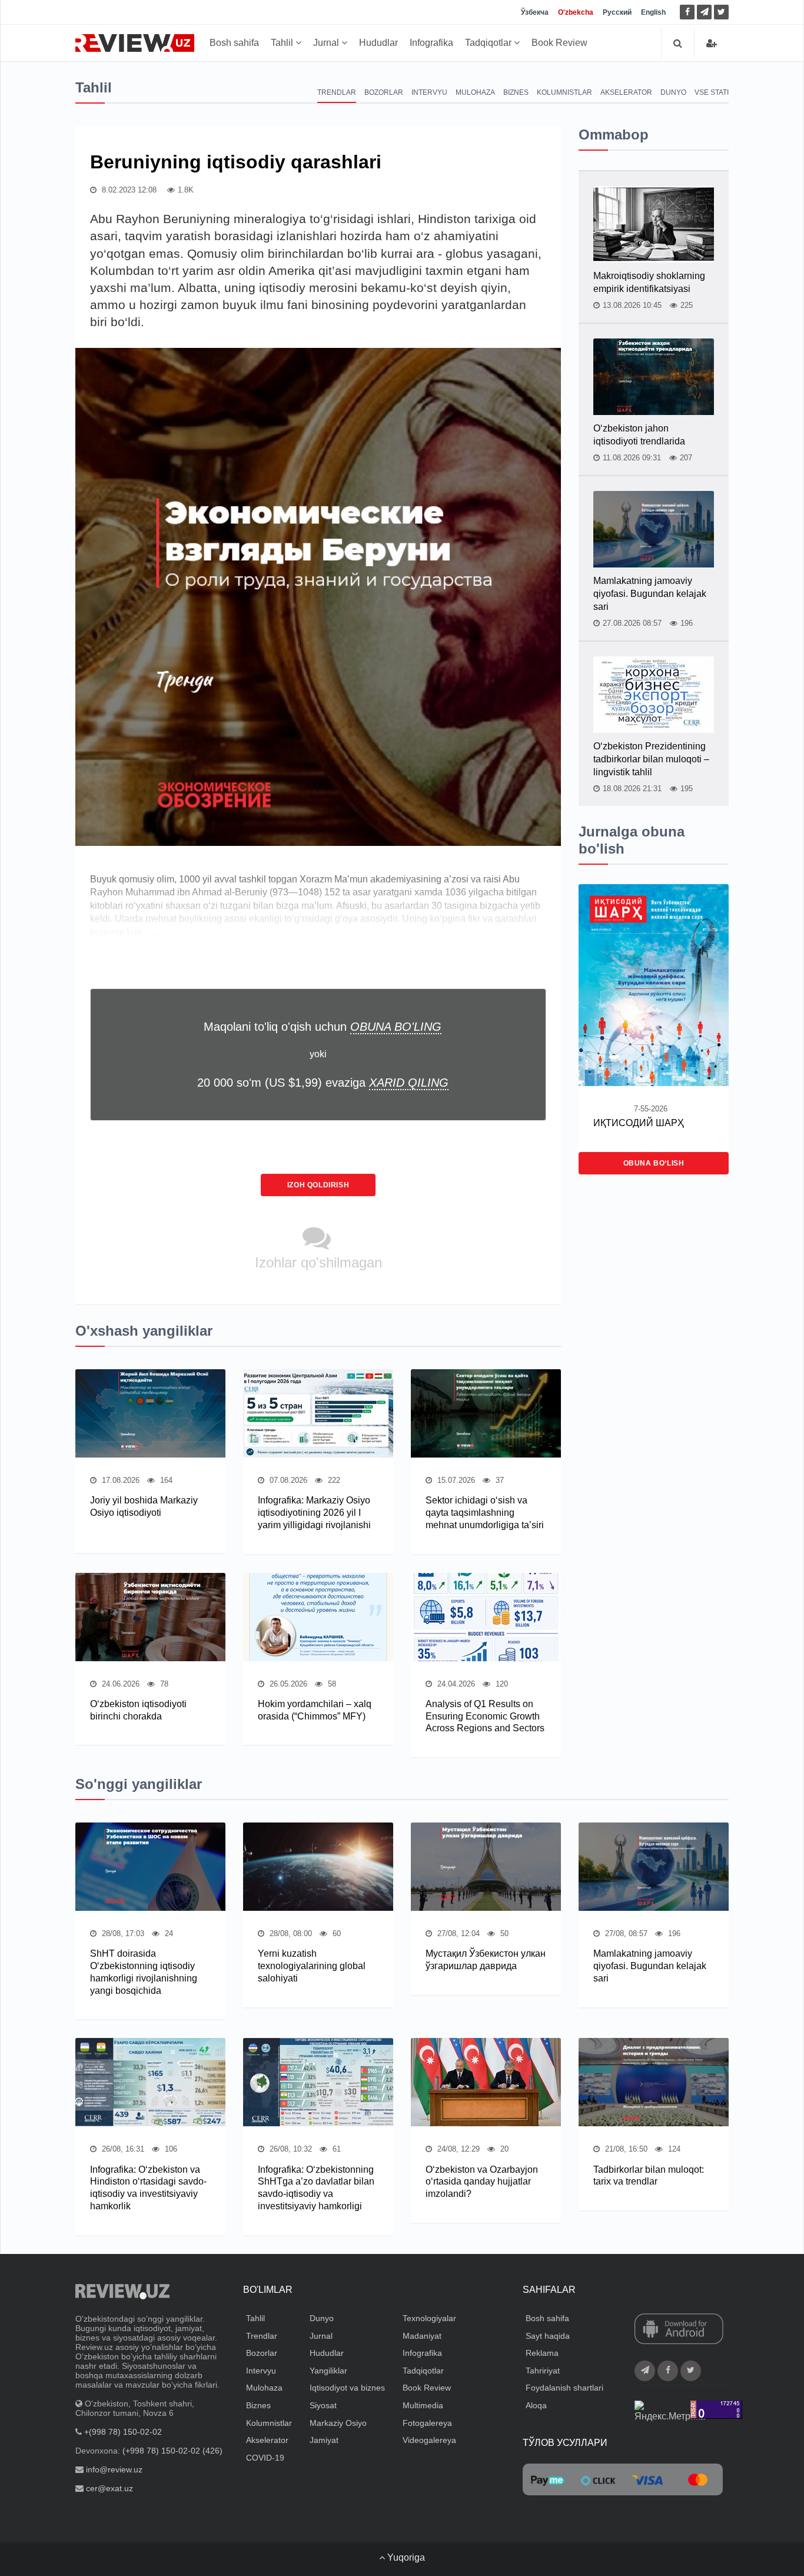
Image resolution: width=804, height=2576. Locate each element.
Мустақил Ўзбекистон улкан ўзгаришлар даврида (486, 1960)
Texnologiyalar (429, 2318)
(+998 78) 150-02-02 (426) (172, 2451)
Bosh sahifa (234, 43)
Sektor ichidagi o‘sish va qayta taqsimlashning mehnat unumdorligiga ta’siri (485, 1513)
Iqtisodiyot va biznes (347, 2388)
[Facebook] (687, 12)
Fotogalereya (427, 2423)
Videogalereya (429, 2440)
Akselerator (626, 92)
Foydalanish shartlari (564, 2388)
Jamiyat (324, 2440)
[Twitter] (721, 12)
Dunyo (673, 92)
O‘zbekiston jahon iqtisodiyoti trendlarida (639, 435)
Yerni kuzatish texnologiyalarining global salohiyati (312, 1966)
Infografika (431, 43)
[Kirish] (712, 43)
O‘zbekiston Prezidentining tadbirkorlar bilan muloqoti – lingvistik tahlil (651, 759)
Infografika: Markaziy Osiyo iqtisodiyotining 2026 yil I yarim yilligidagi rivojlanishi (314, 1513)
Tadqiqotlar (489, 43)
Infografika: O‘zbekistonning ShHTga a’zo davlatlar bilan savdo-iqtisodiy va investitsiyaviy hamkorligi (316, 2188)
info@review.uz (114, 2469)
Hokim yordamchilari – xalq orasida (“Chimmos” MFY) (315, 1710)
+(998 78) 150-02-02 (123, 2432)
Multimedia (423, 2405)
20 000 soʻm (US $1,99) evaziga (323, 1083)
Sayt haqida (548, 2336)
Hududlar (378, 43)
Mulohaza (475, 92)
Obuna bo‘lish (654, 1163)
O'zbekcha (576, 12)
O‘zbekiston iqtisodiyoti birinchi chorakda (138, 1710)
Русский (617, 12)
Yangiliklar (328, 2371)
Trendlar (337, 92)
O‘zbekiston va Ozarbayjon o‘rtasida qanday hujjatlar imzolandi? (482, 2182)
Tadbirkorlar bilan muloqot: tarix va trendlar (649, 2176)
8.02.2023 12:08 (128, 190)
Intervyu (429, 92)
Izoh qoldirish (318, 1185)
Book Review (559, 43)
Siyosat (323, 2405)
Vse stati (712, 92)
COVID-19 (265, 2458)
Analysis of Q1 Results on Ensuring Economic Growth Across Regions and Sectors (485, 1716)
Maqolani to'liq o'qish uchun (323, 1027)
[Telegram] (704, 12)
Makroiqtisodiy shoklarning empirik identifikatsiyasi (649, 282)
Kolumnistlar (564, 92)
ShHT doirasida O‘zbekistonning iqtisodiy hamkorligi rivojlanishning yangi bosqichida (144, 1972)
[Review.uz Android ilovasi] (679, 2330)
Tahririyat (543, 2371)
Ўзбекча (535, 12)
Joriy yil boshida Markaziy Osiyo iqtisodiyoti (144, 1506)
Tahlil (283, 43)
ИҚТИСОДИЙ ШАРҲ (639, 1123)
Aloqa (536, 2405)
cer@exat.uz (109, 2488)
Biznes (516, 92)
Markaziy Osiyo (338, 2423)
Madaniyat (422, 2336)
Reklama (542, 2353)
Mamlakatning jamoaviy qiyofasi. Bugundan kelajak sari (650, 594)
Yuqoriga (405, 2557)
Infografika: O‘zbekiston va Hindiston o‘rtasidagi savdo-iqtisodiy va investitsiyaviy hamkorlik (148, 2188)
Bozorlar (384, 92)
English (653, 12)
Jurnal (327, 43)
